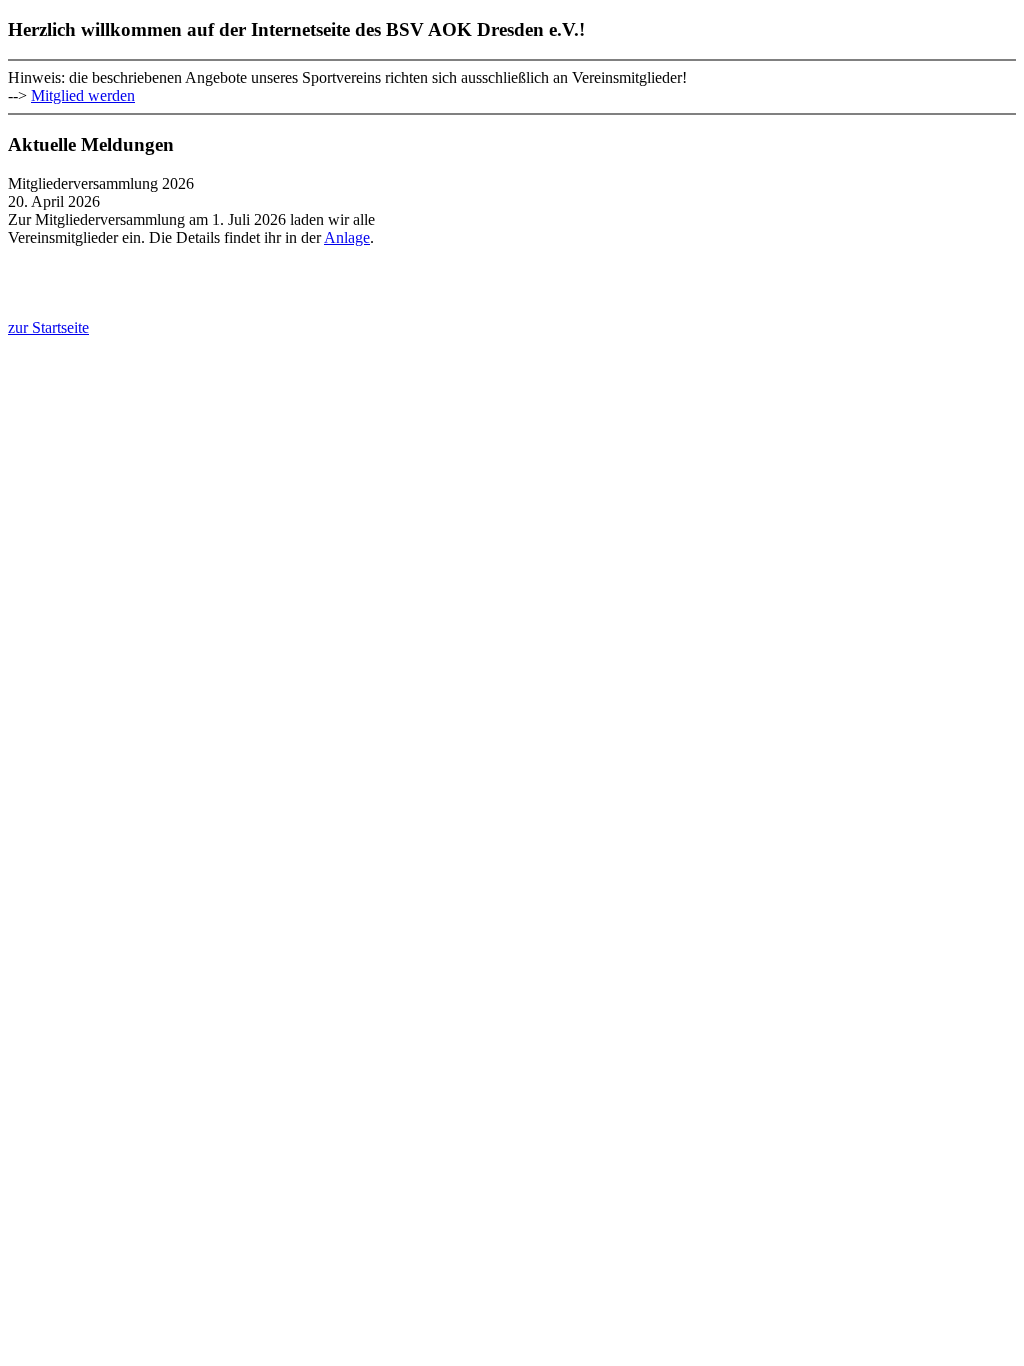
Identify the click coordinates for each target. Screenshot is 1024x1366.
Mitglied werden (83, 95)
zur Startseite (48, 327)
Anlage (347, 237)
